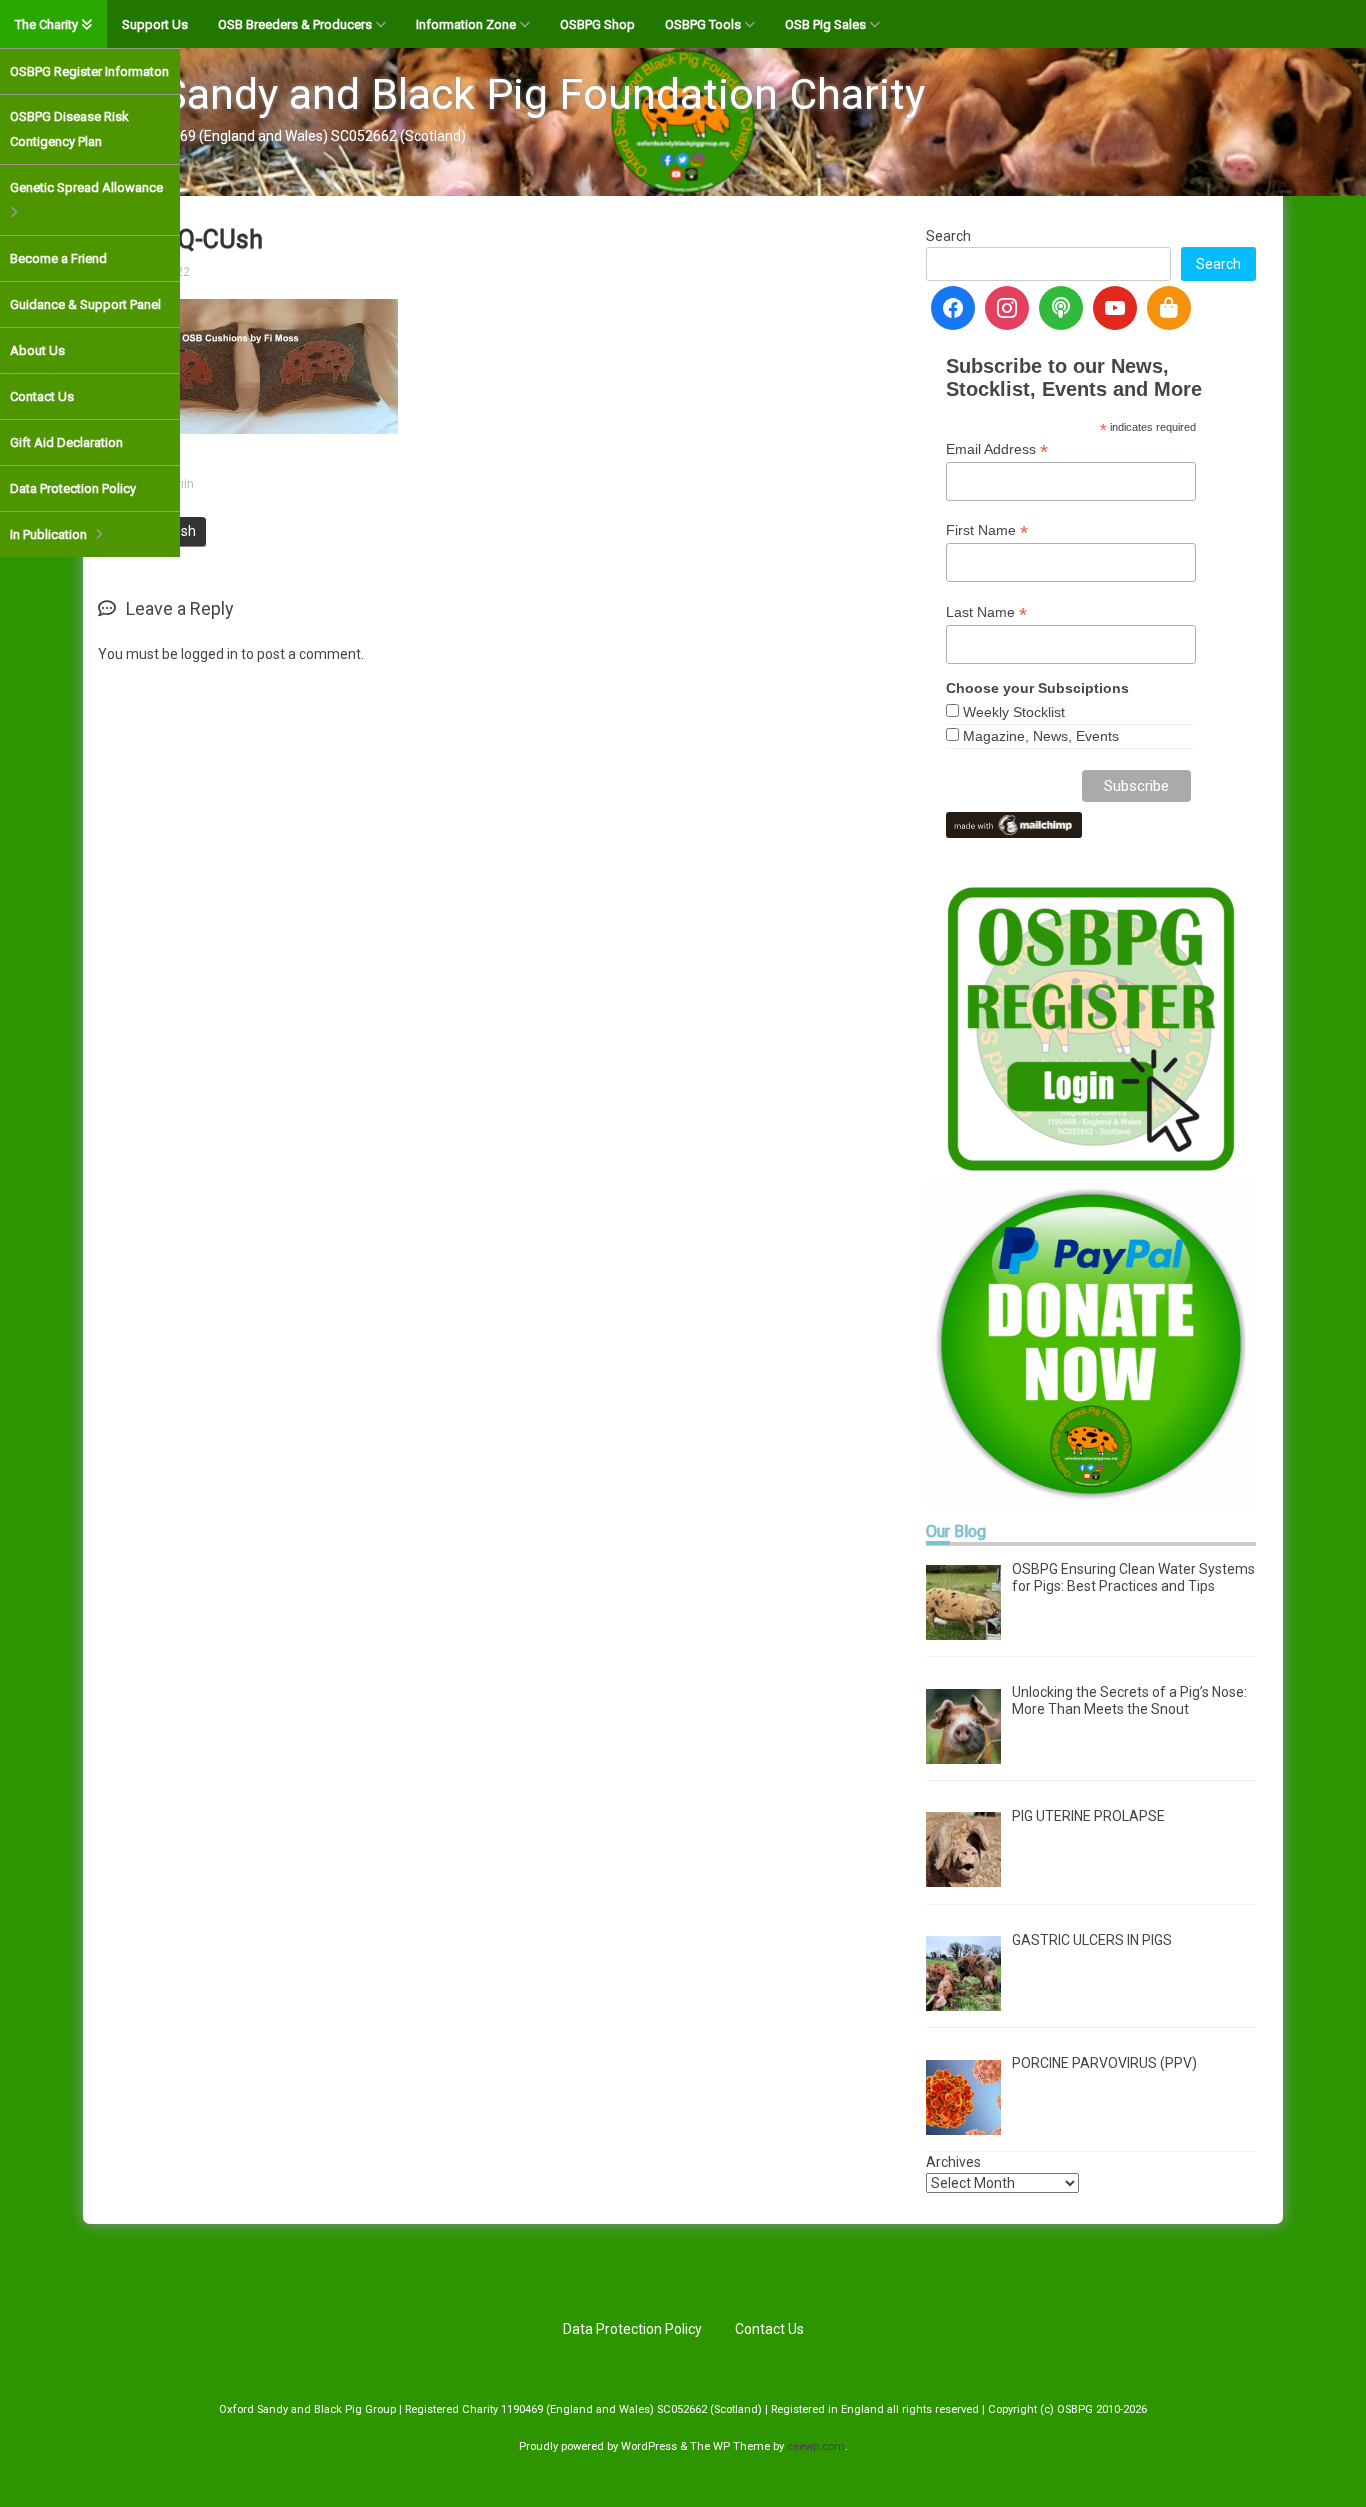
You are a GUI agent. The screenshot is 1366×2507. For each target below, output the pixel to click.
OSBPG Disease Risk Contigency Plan (69, 129)
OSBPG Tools (703, 24)
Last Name (986, 612)
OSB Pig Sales (825, 24)
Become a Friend (58, 258)
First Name (987, 530)
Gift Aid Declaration (66, 442)
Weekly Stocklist (1014, 712)
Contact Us (42, 396)
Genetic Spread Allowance (86, 187)
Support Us (155, 24)
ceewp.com (816, 2446)
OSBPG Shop (597, 24)
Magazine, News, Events (1041, 736)
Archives (953, 2162)
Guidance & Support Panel (85, 304)
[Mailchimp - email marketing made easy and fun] (1014, 823)
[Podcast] (1061, 308)
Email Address (997, 449)
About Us (37, 350)
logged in (209, 654)
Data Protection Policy (73, 488)
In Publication (48, 534)
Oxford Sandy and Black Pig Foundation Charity (472, 94)
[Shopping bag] (1169, 308)
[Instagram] (1007, 308)
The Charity (46, 24)
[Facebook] (953, 308)
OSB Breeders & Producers (295, 24)
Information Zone (466, 24)
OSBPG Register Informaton (89, 71)
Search (948, 236)
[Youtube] (1115, 308)
